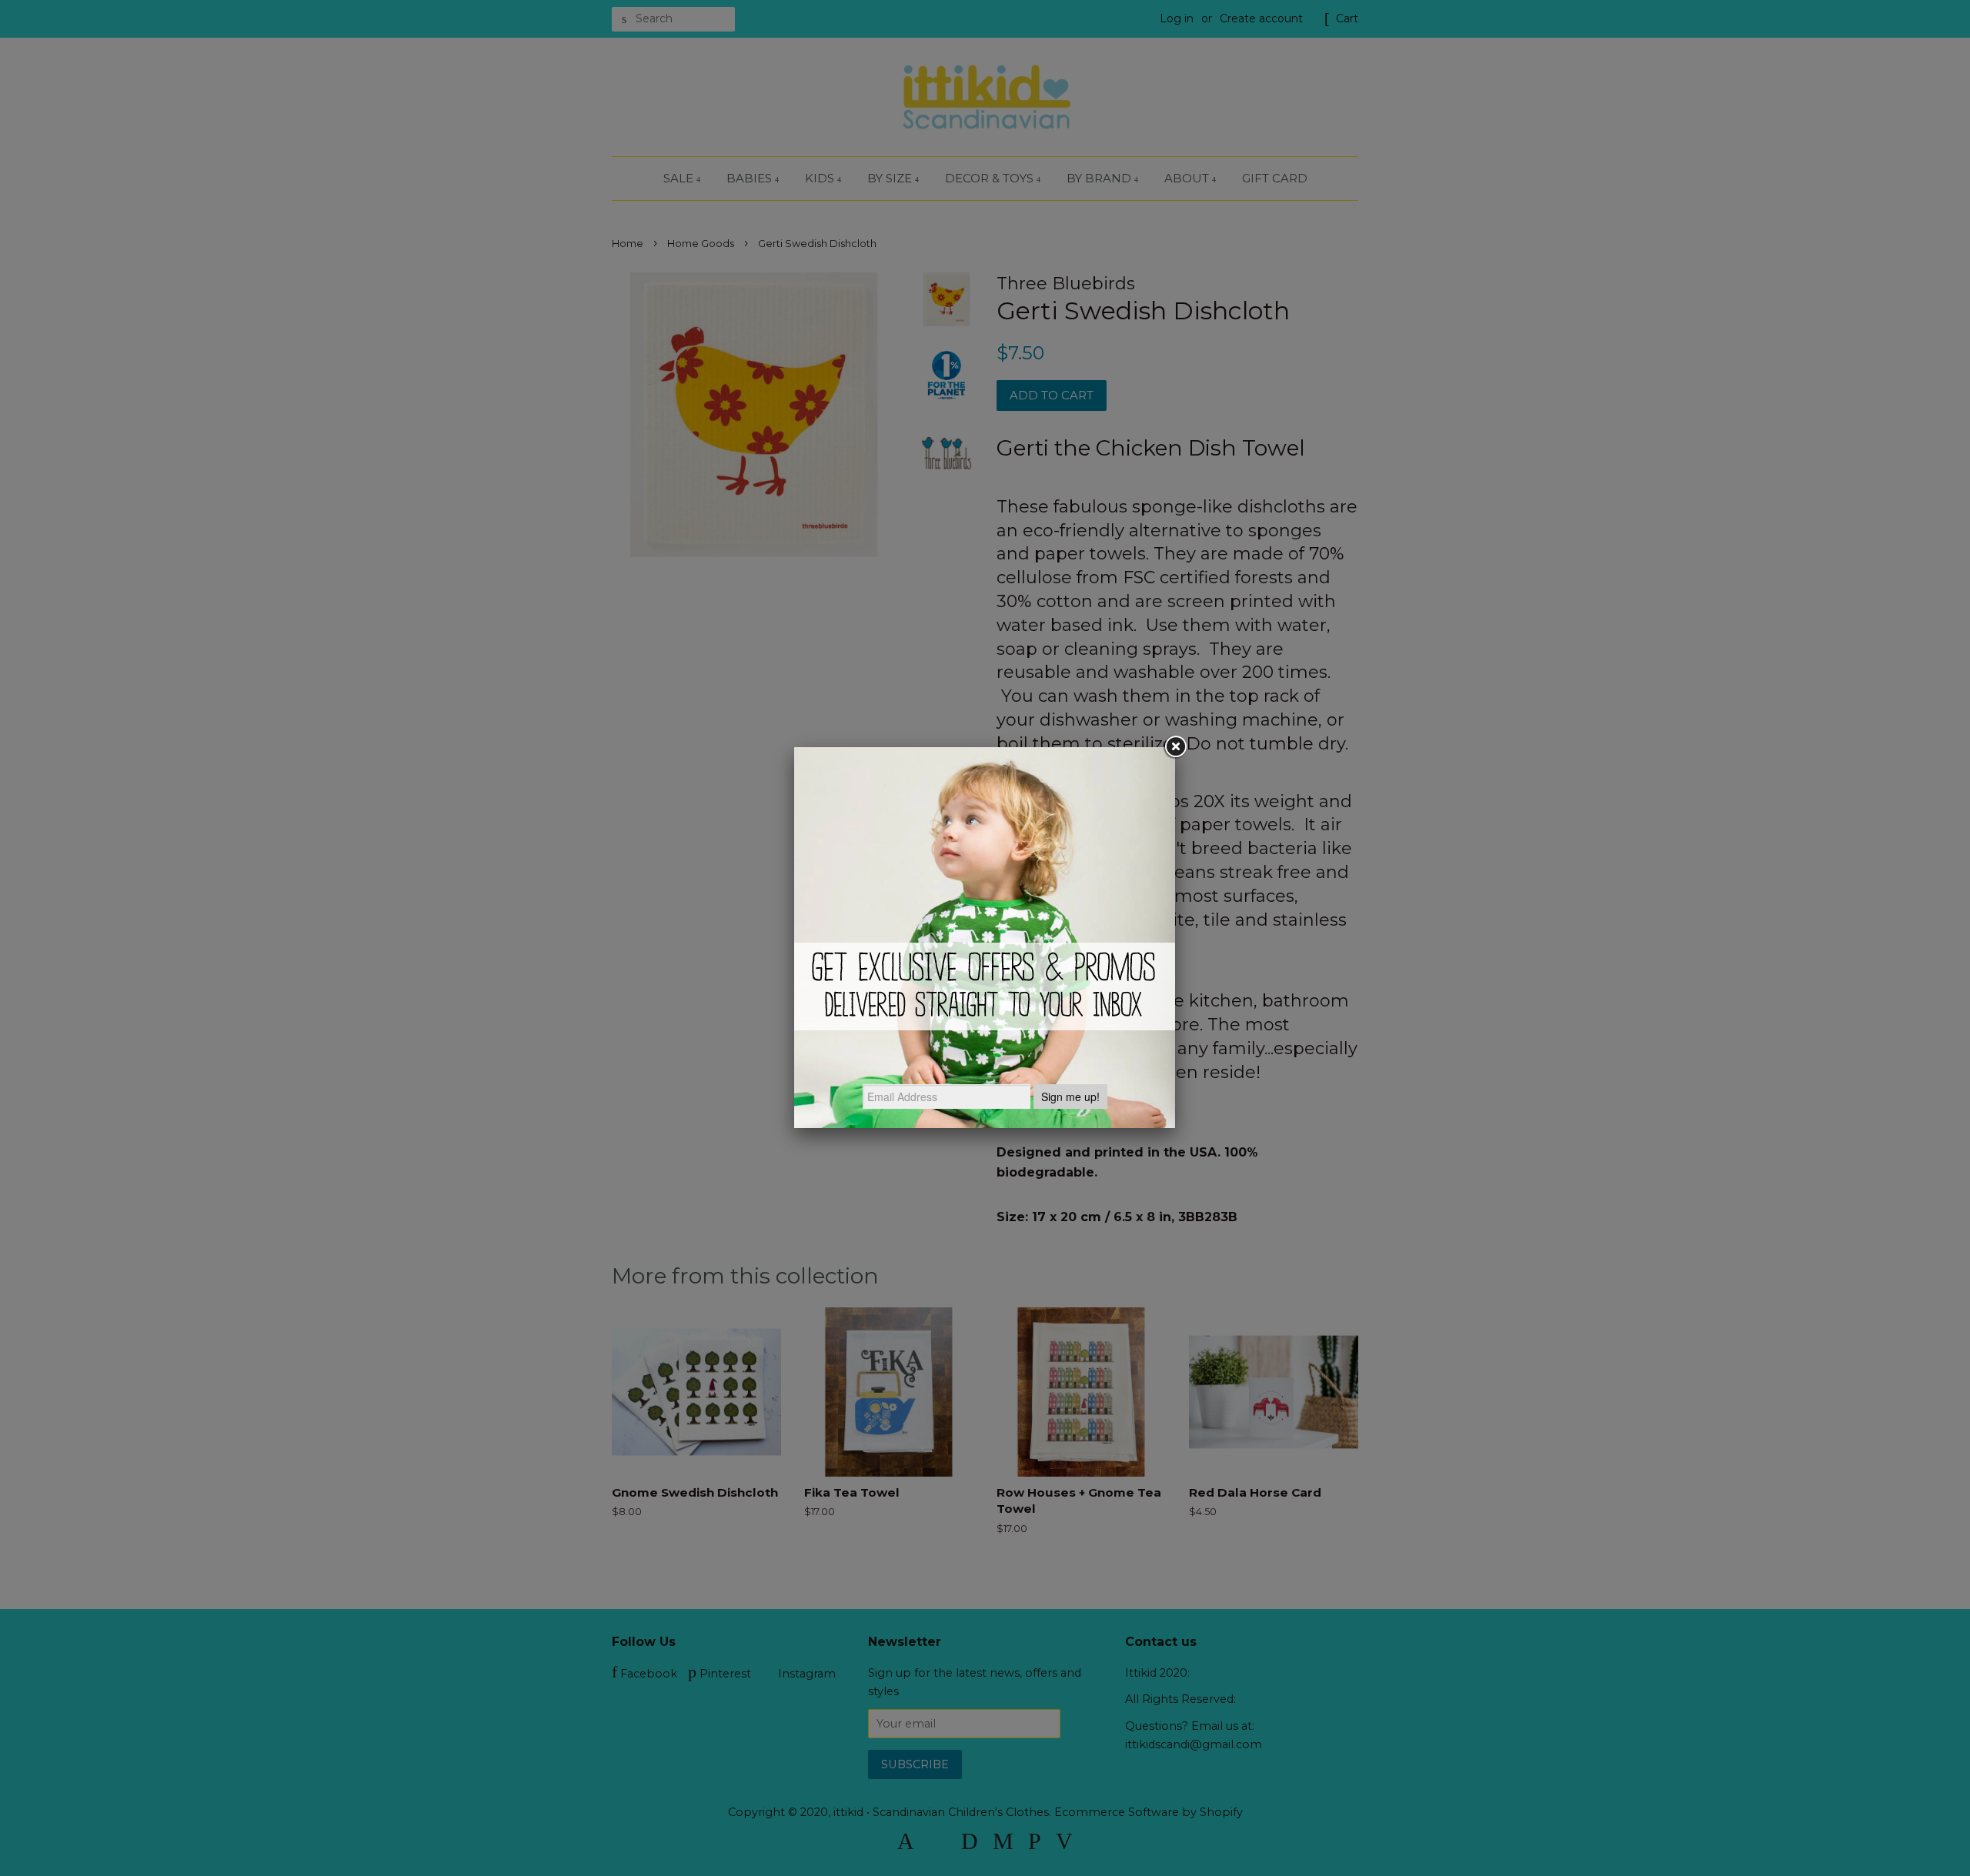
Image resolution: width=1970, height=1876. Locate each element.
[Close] (1175, 747)
